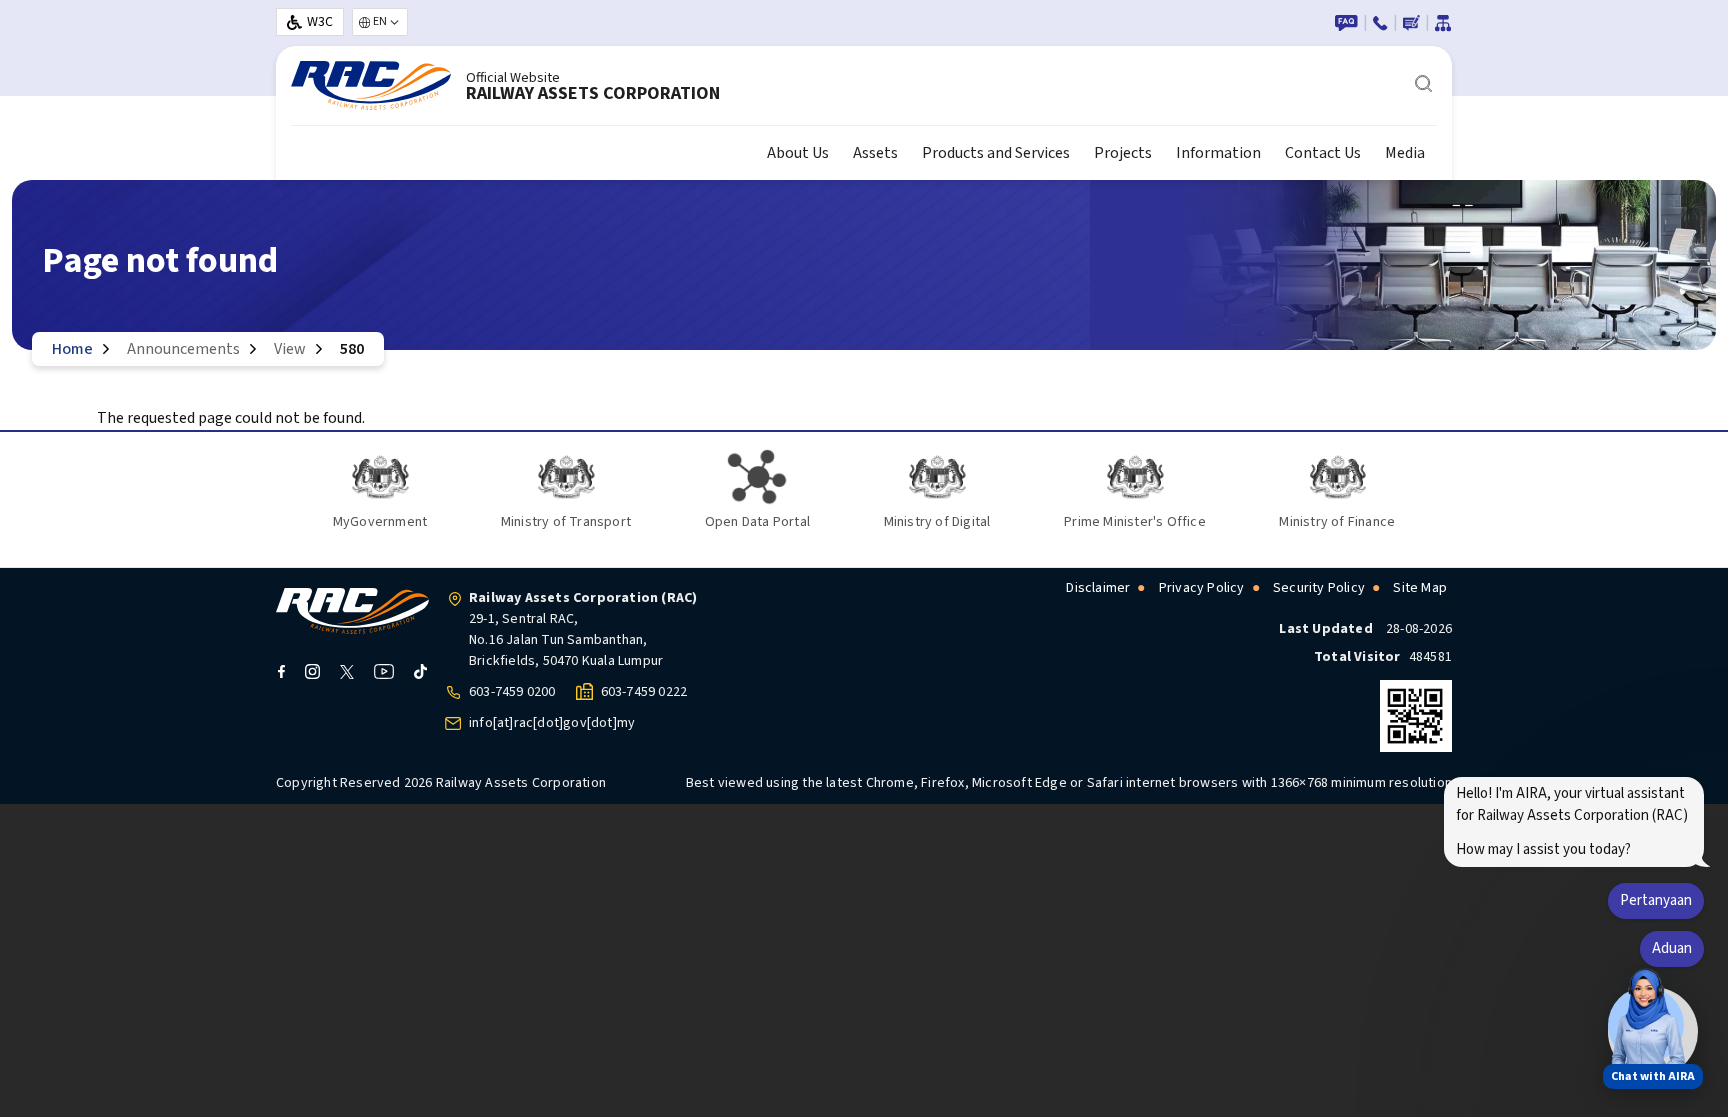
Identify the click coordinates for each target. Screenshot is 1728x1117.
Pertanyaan (1656, 900)
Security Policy (1319, 588)
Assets (875, 153)
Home (72, 349)
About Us (798, 153)
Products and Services (996, 153)
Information (1218, 153)
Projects (1123, 153)
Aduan (1672, 948)
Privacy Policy (1202, 588)
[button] (1646, 1025)
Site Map (1420, 588)
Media (1405, 153)
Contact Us (1323, 153)
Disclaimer (1098, 588)
